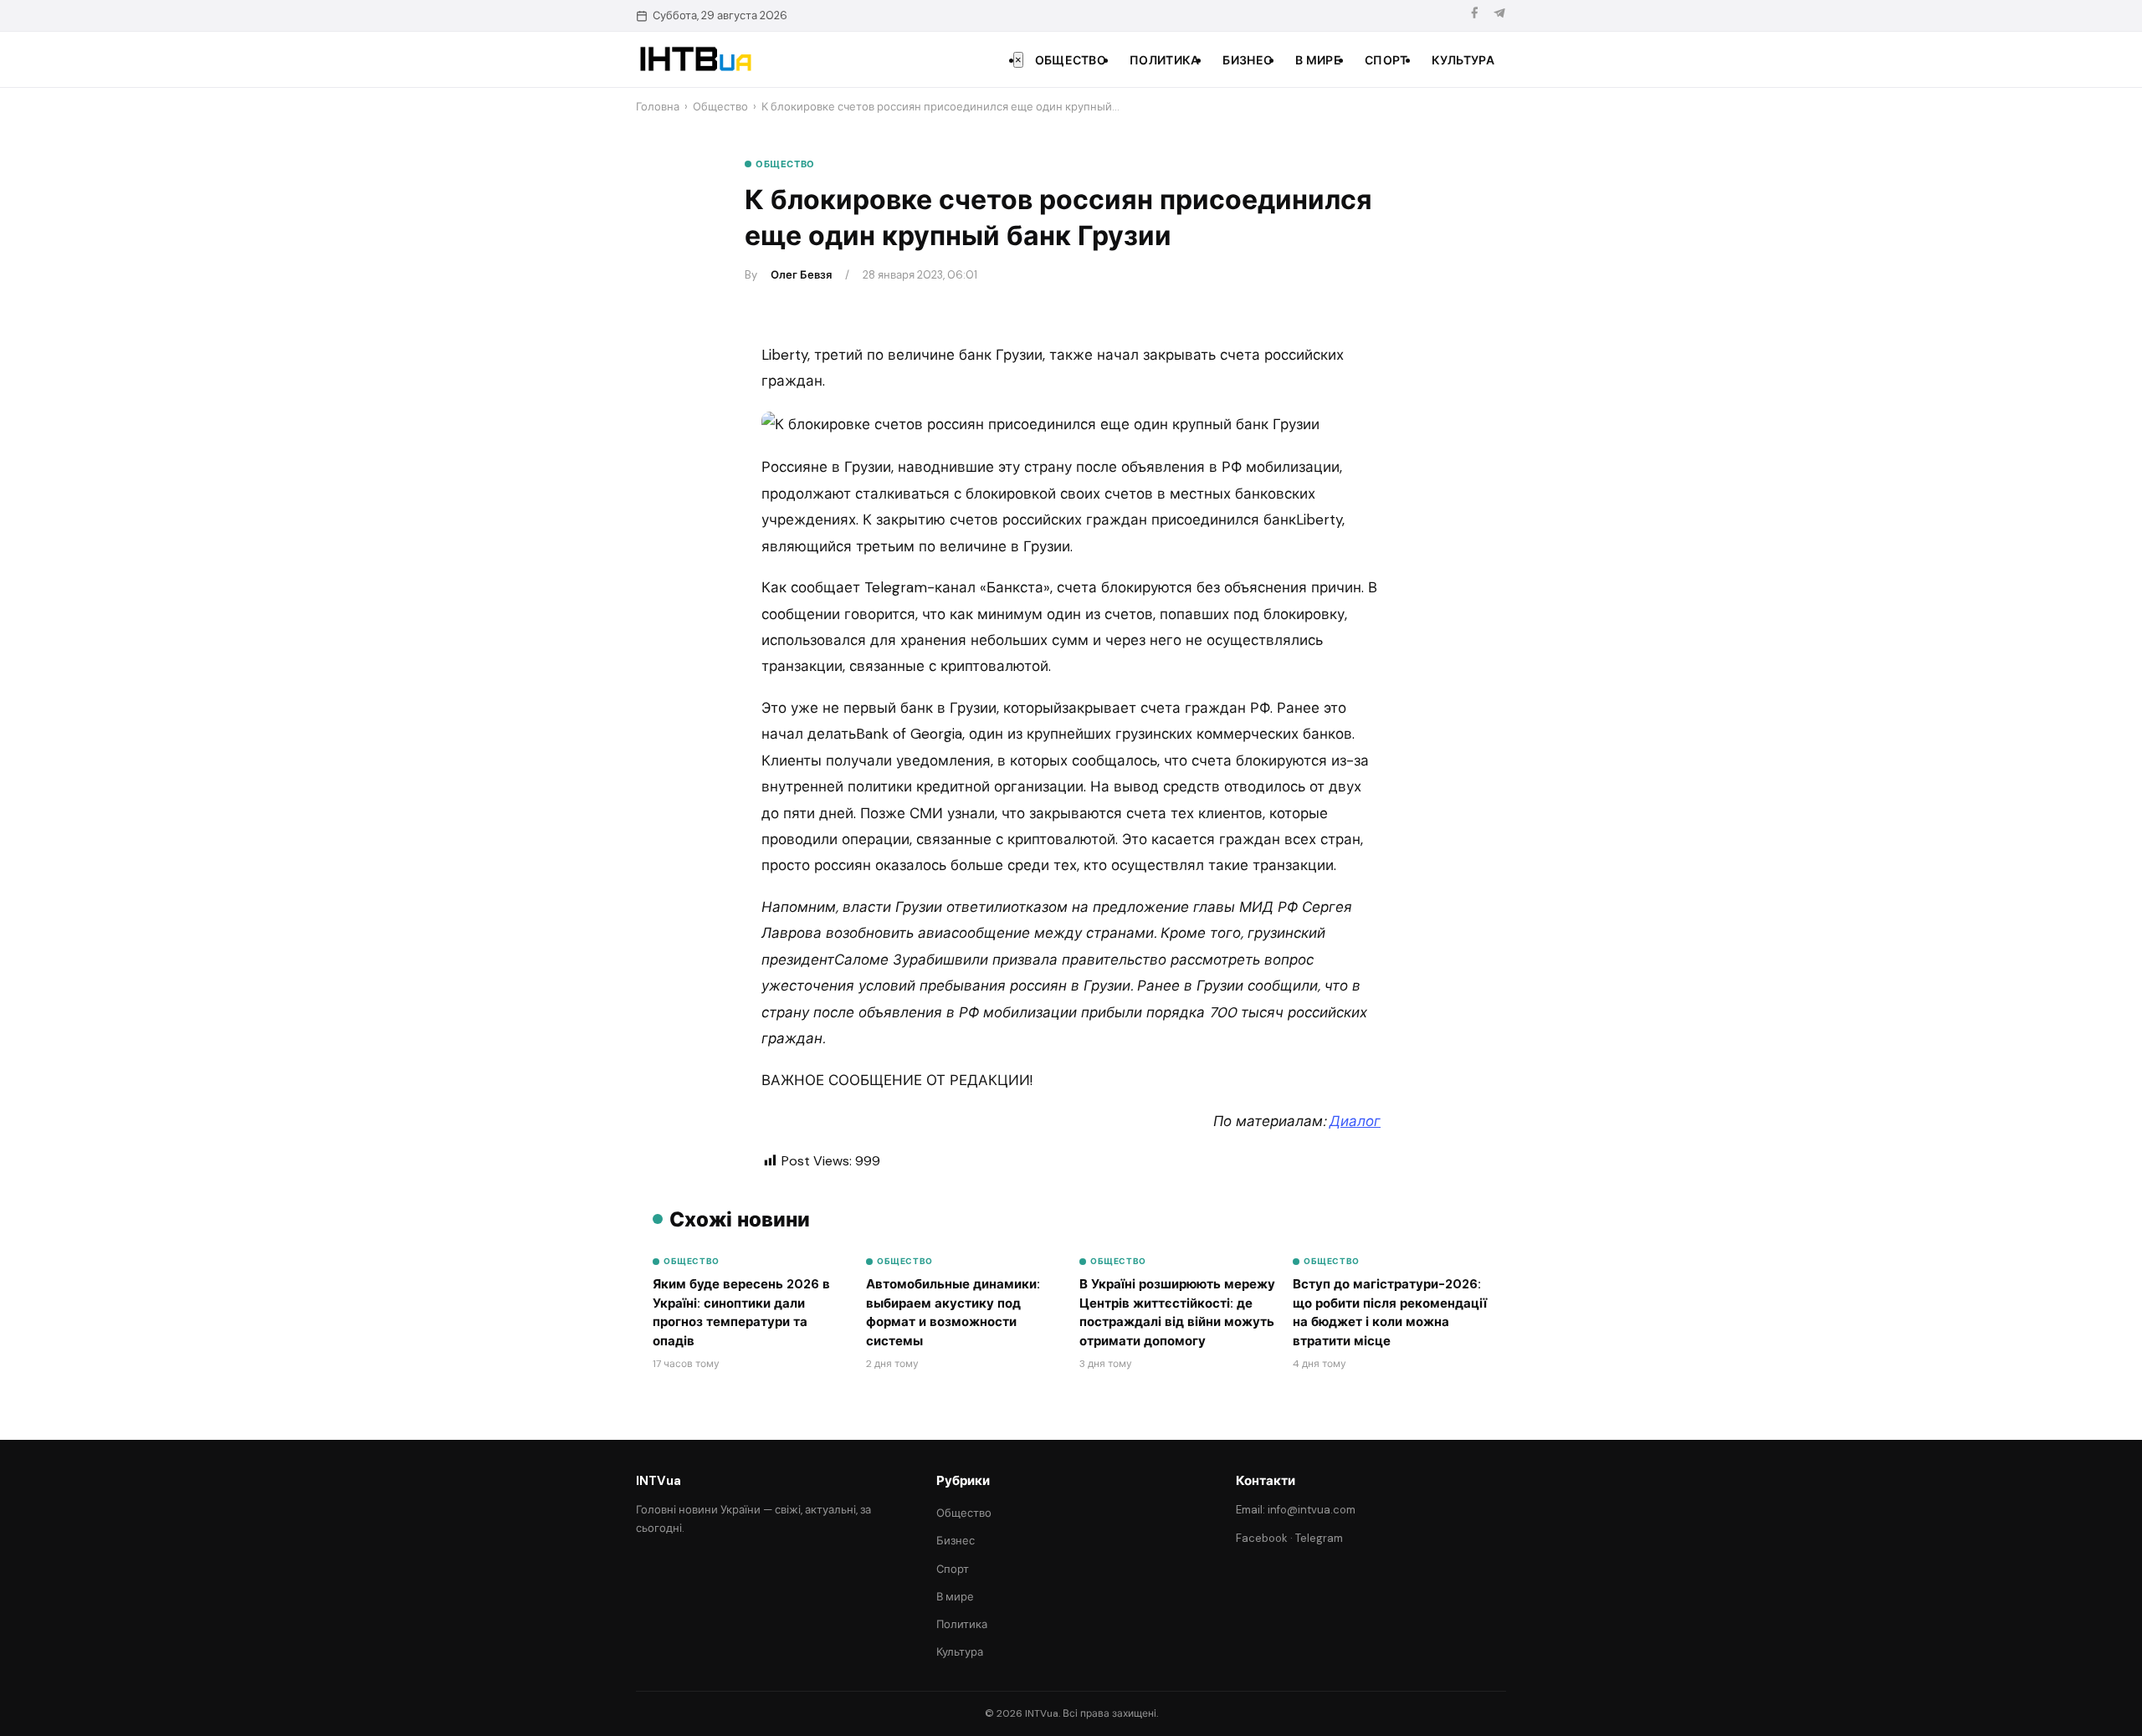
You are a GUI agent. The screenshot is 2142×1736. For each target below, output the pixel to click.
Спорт (1386, 60)
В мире (1318, 60)
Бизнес (1247, 60)
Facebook (1262, 1538)
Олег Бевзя (801, 275)
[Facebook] (1474, 15)
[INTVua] (695, 59)
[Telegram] (1499, 15)
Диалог (1355, 1121)
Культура (1463, 60)
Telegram (1319, 1538)
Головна (658, 107)
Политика (1164, 60)
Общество (1071, 60)
